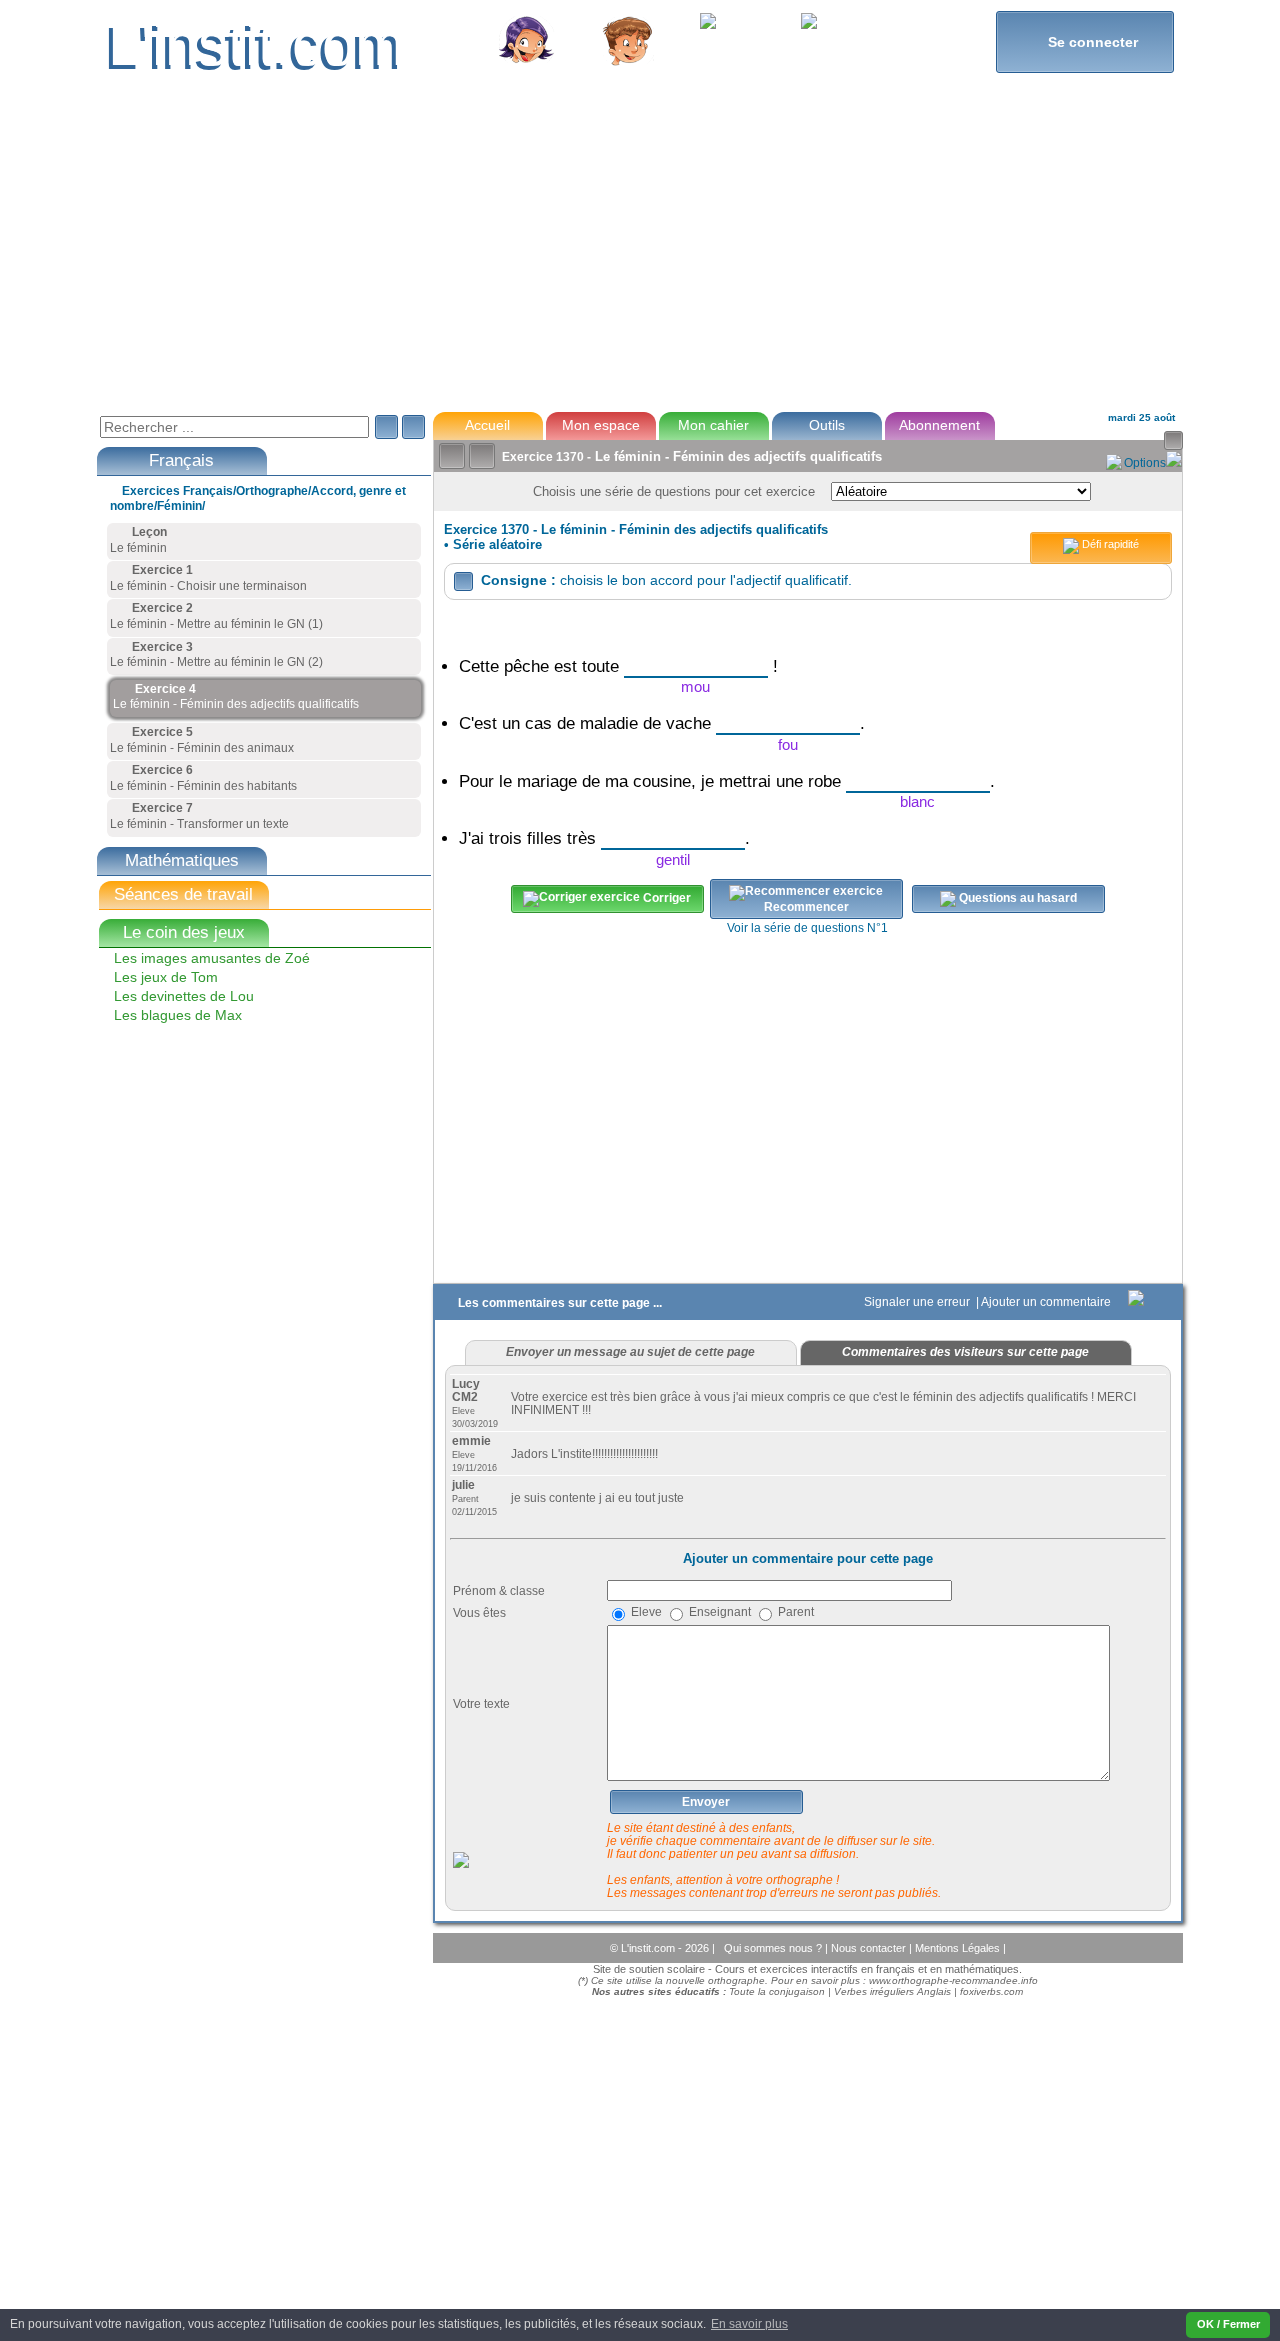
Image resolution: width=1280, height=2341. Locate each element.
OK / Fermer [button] (1228, 2324)
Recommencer (806, 907)
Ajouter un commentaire (1047, 1302)
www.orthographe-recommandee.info (953, 1980)
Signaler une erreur (918, 1302)
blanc (917, 801)
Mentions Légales (959, 1948)
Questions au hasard (1016, 899)
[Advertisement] (639, 254)
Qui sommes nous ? (774, 1948)
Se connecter (1084, 41)
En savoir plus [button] (749, 2324)
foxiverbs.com (991, 1991)
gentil (673, 859)
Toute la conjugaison (777, 1991)
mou (695, 686)
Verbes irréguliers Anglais (892, 1991)
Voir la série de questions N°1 (807, 928)
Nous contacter (870, 1948)
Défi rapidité (1109, 544)
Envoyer (706, 1802)
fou (788, 744)
